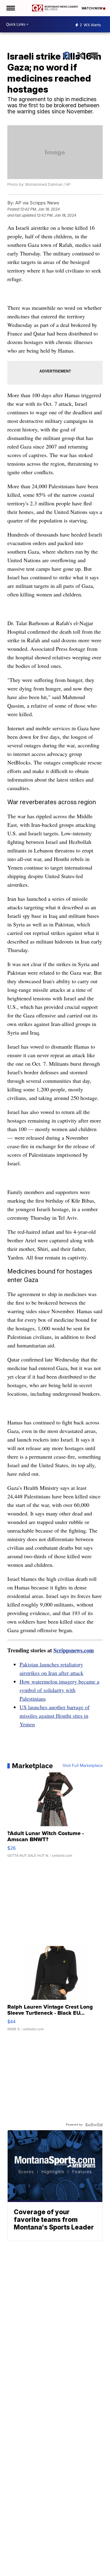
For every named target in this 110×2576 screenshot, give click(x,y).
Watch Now (92, 8)
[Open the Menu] (10, 8)
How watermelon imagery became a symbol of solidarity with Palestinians (59, 1690)
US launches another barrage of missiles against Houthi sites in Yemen (55, 1716)
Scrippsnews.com (74, 1650)
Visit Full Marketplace (83, 1766)
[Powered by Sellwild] (94, 2125)
